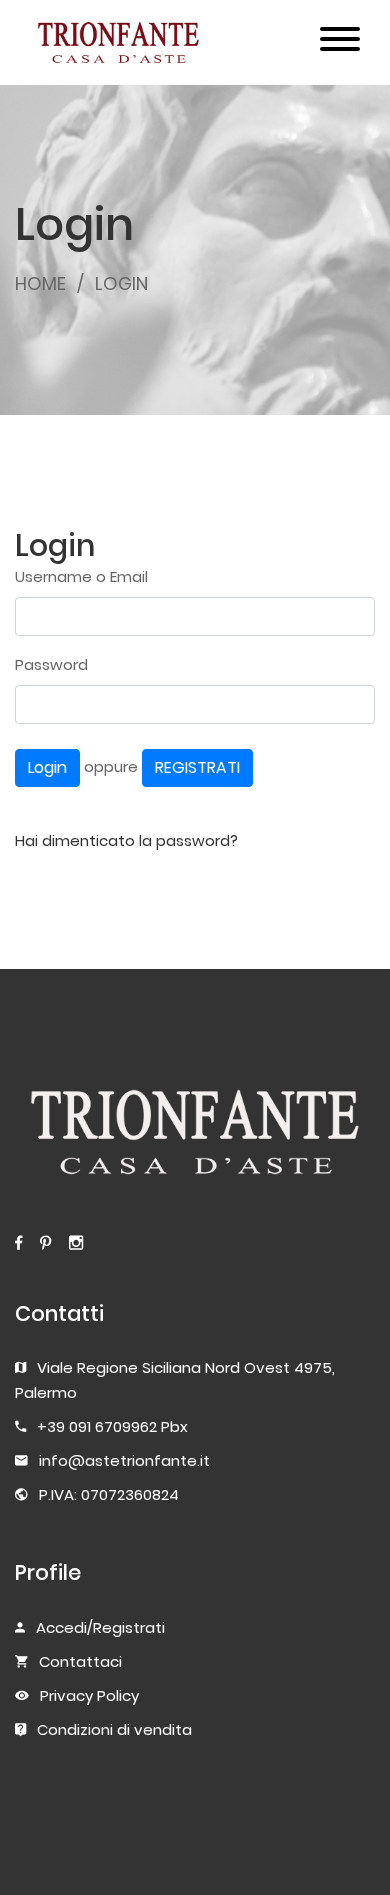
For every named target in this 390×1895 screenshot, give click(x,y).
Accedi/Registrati (100, 1627)
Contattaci (80, 1661)
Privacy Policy (89, 1695)
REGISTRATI (197, 767)
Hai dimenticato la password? (126, 840)
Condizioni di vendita (114, 1729)
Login (47, 767)
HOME (40, 283)
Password (51, 664)
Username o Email (81, 576)
